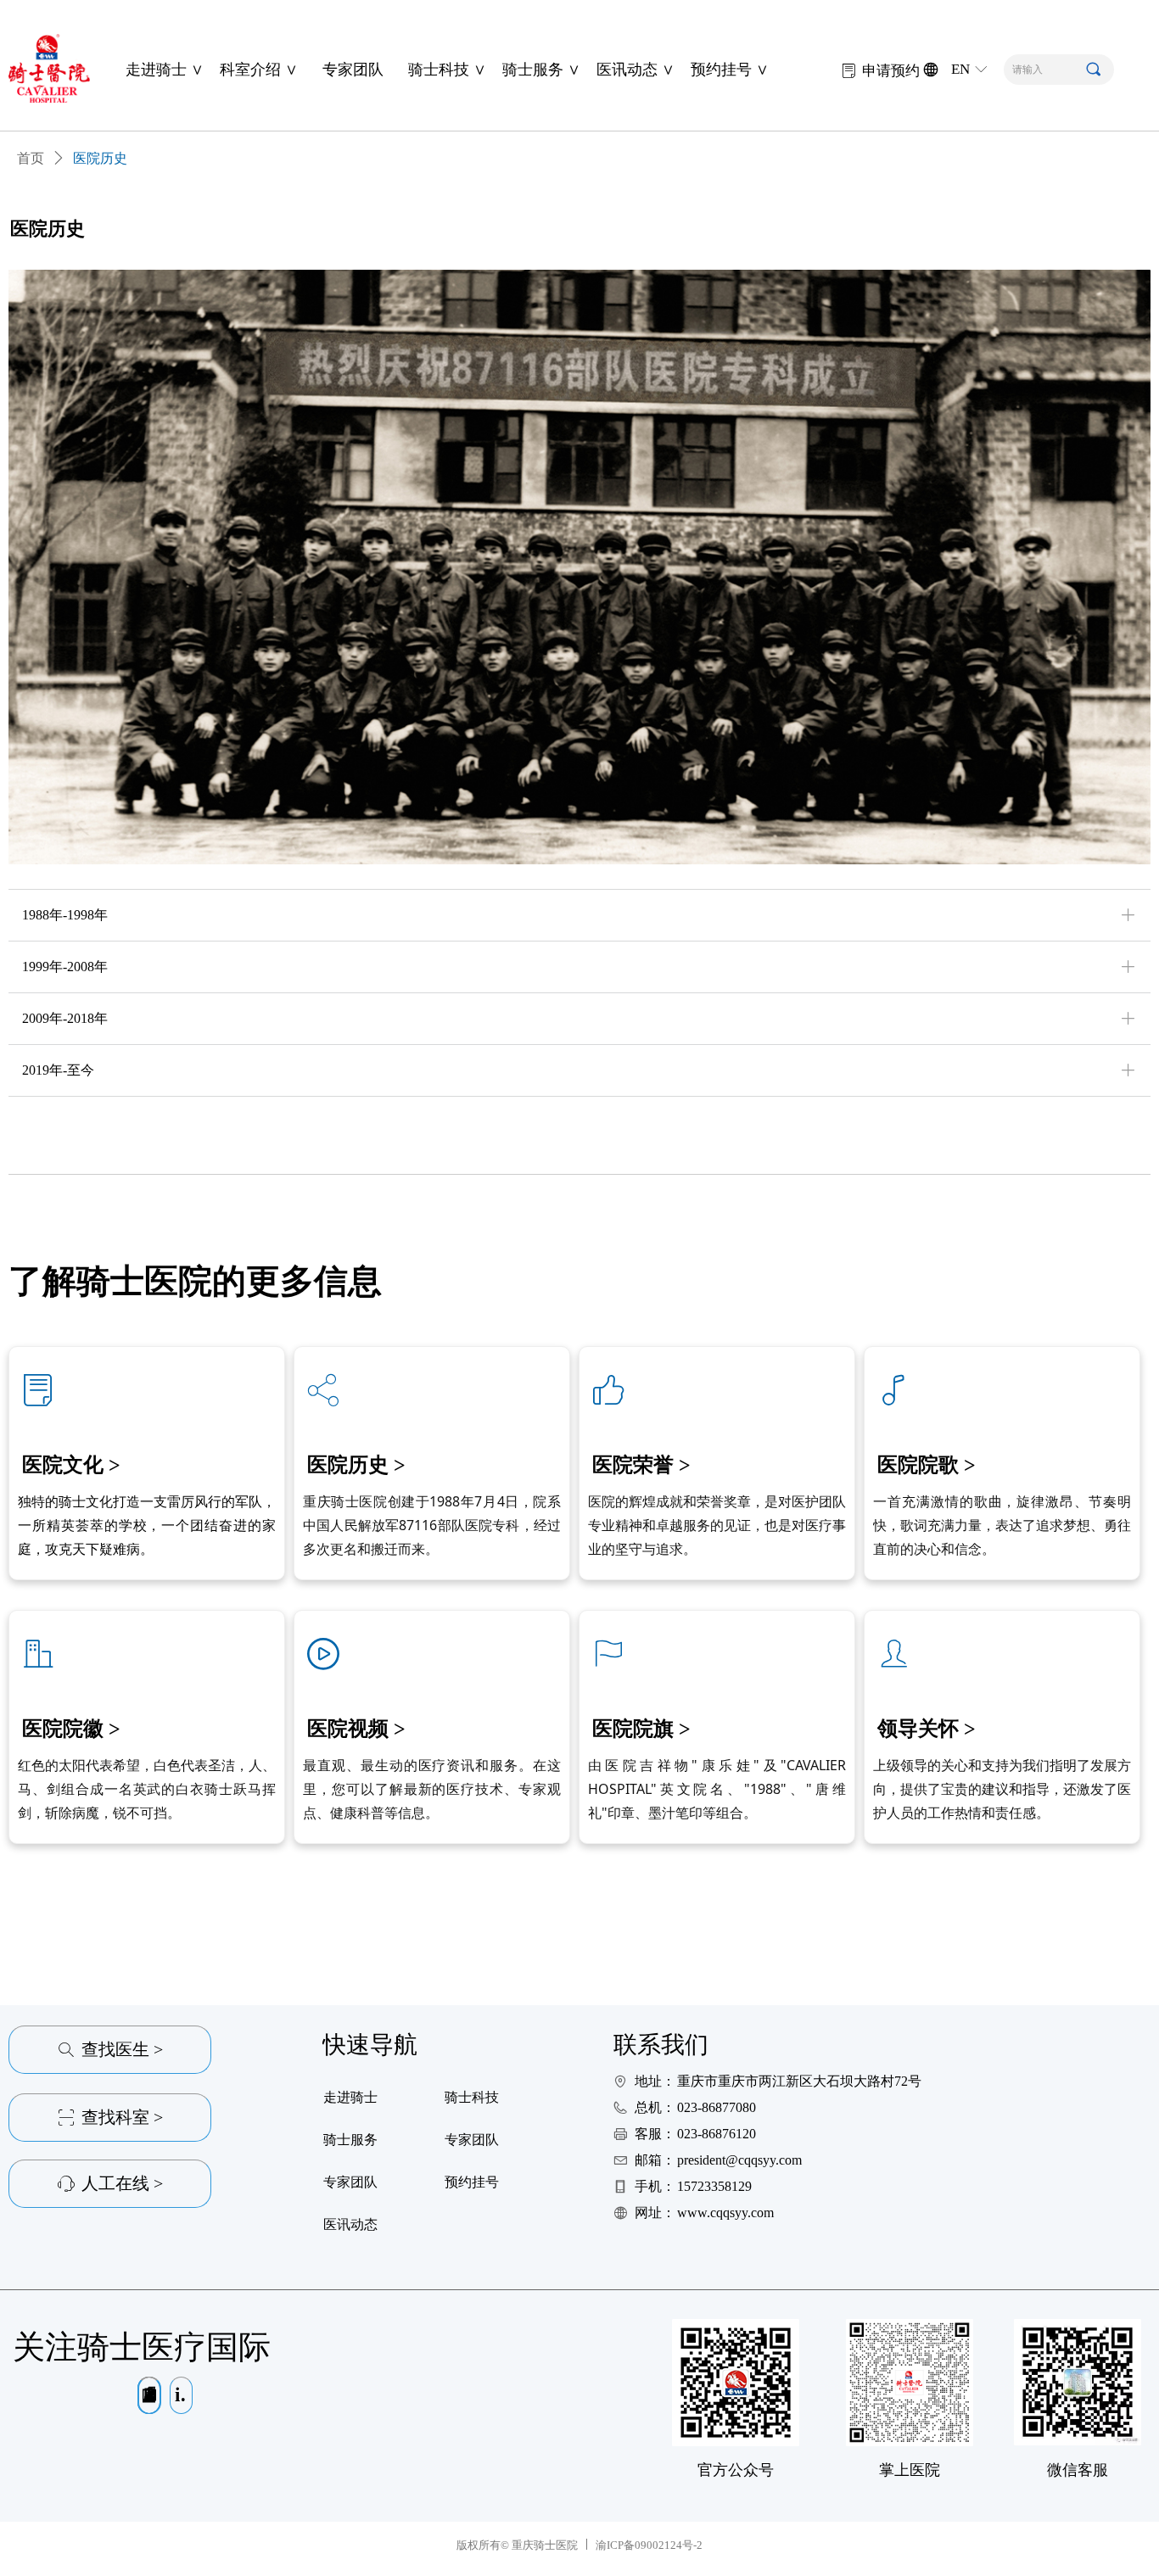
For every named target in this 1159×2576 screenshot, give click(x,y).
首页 (31, 158)
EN (960, 69)
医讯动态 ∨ (635, 70)
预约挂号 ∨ (730, 70)
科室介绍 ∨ (259, 70)
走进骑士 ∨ (165, 70)
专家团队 (353, 70)
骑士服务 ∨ (541, 70)
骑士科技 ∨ (447, 70)
